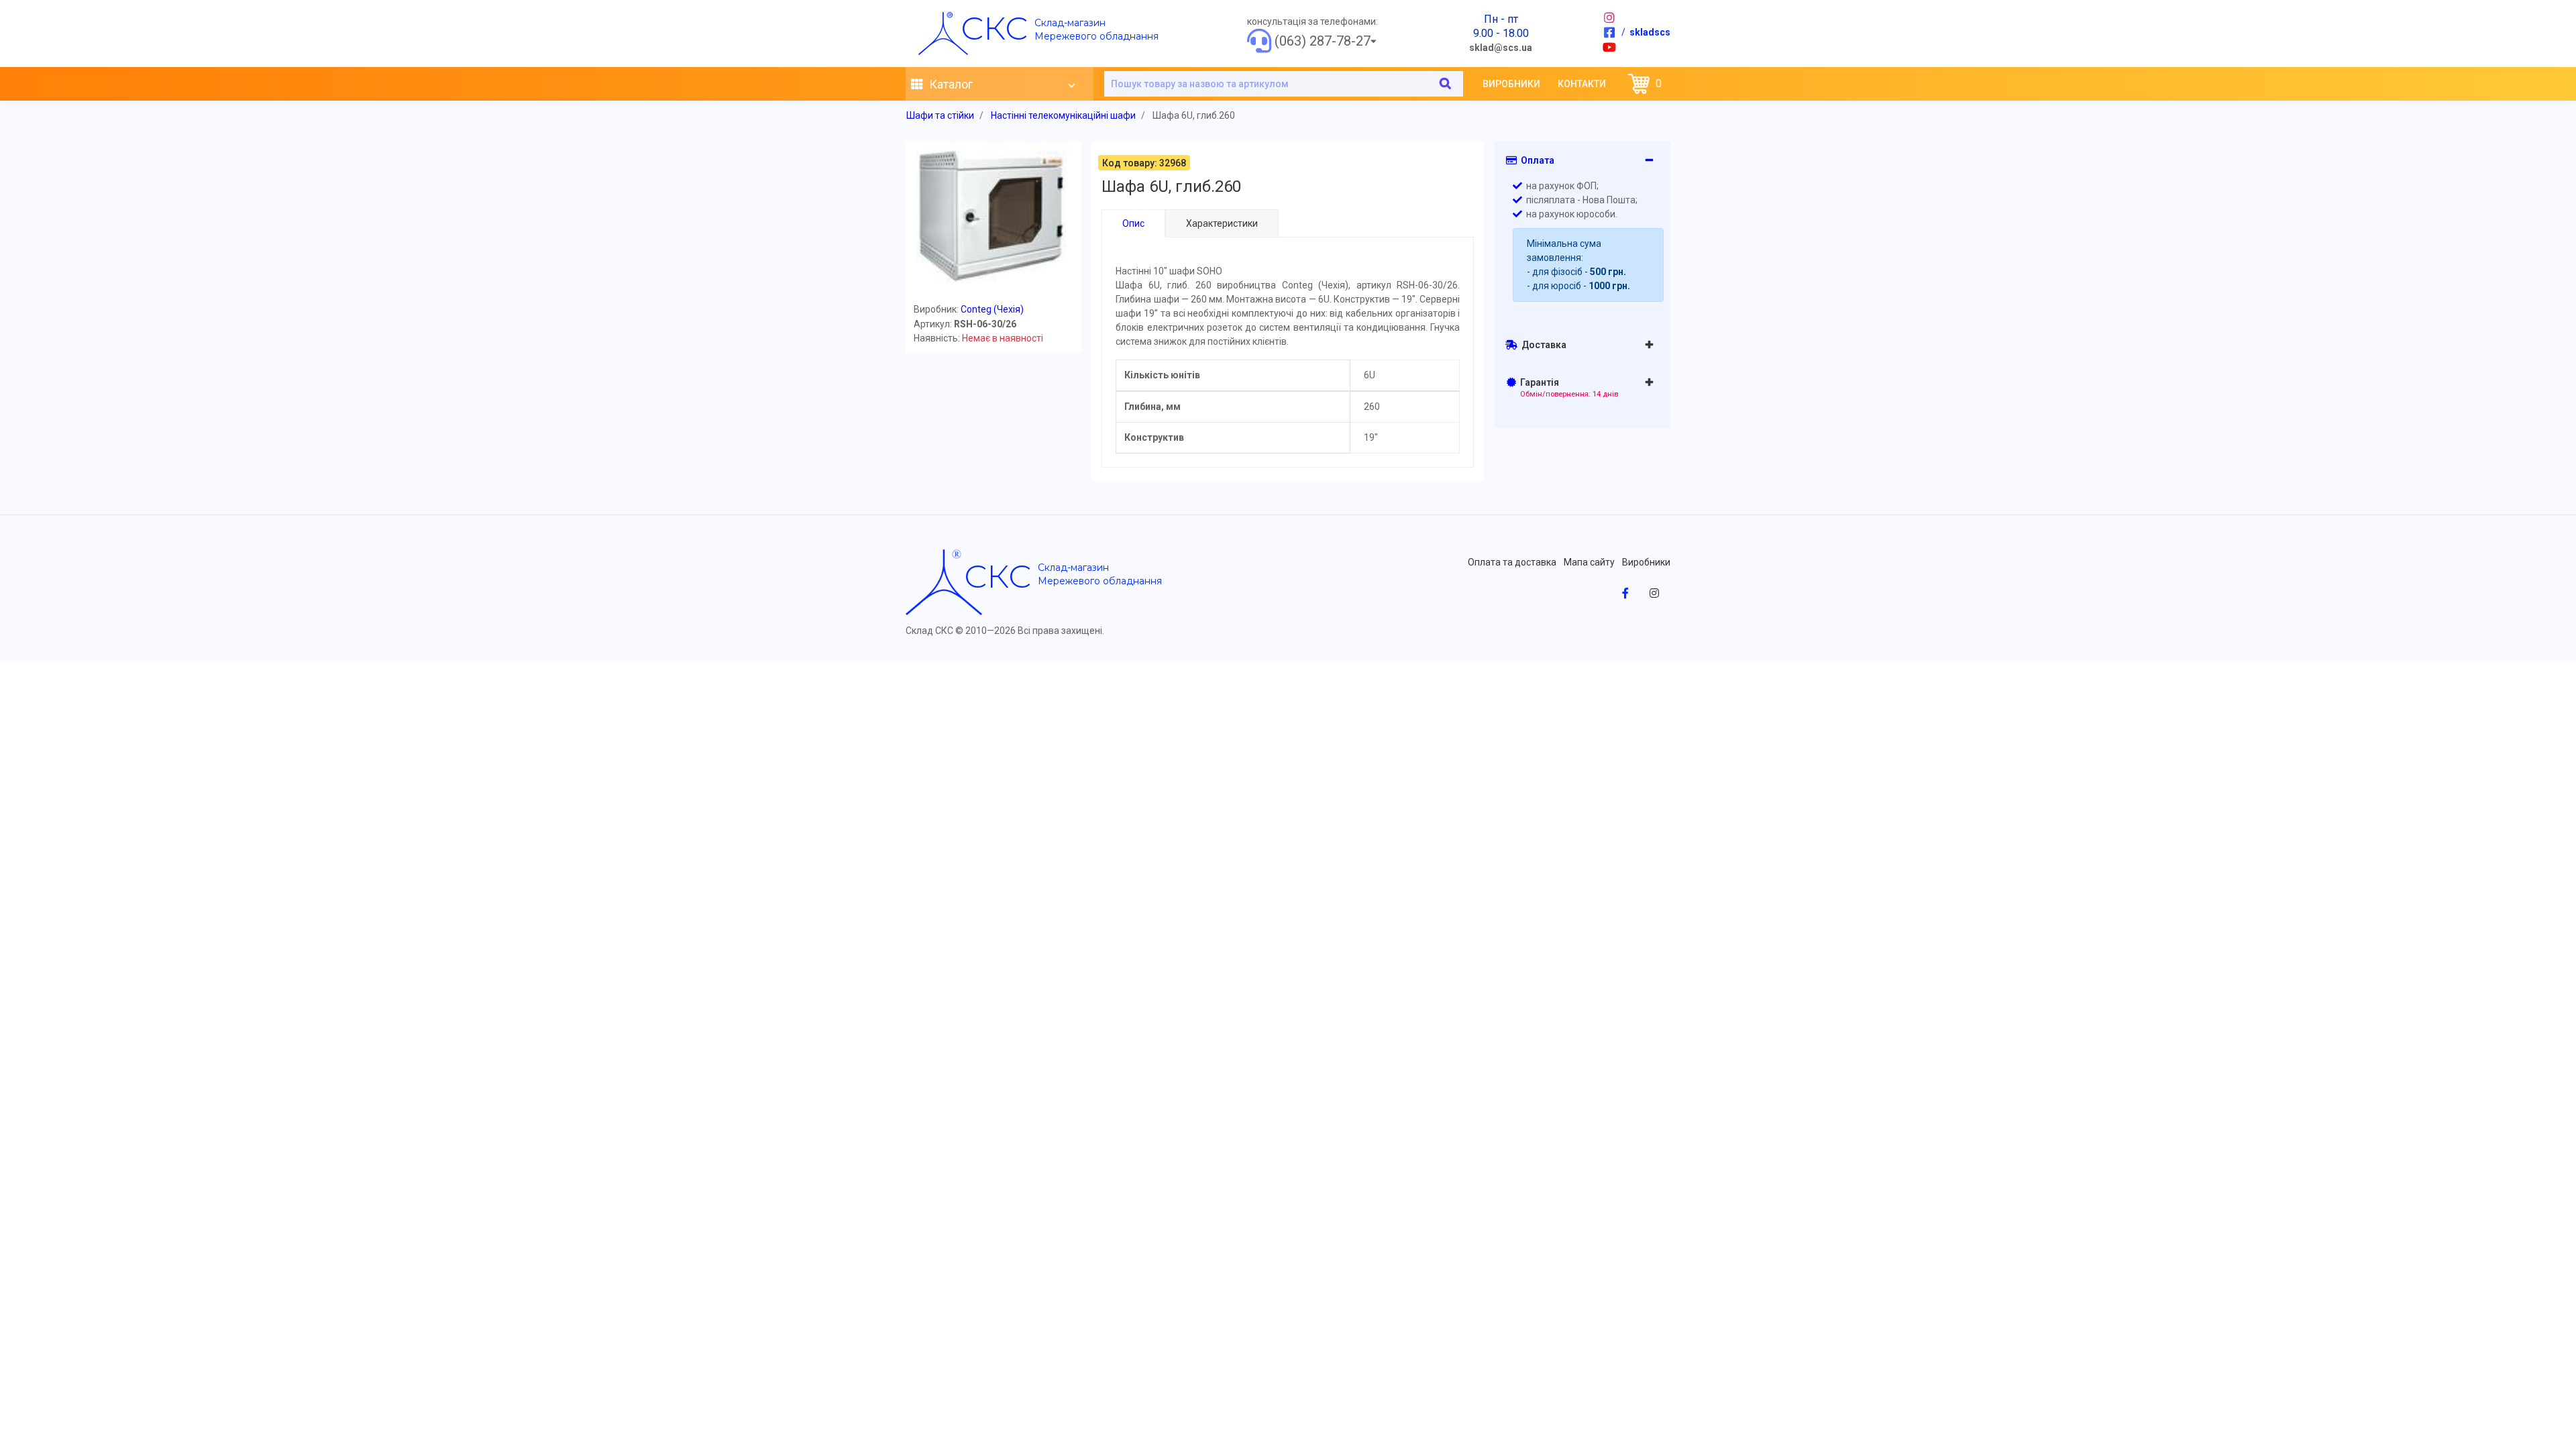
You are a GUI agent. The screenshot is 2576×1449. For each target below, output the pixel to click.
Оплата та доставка (1512, 562)
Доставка (1542, 345)
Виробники (1511, 84)
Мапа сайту (1589, 562)
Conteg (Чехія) (992, 309)
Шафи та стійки (940, 115)
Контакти (1582, 84)
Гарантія (1567, 388)
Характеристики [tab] (1222, 223)
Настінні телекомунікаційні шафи (1063, 115)
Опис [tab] (1133, 223)
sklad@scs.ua (1501, 48)
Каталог (950, 84)
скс (994, 28)
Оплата (1536, 160)
